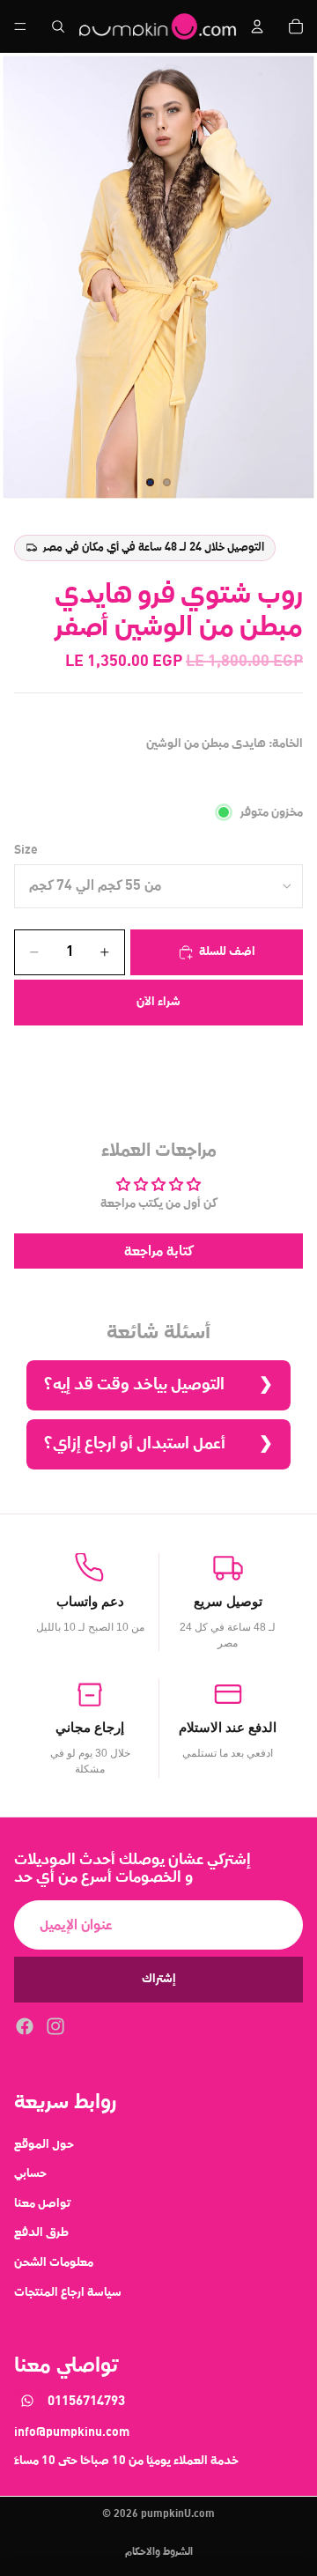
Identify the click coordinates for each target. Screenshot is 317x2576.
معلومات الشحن (54, 2261)
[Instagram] (55, 2025)
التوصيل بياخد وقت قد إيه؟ (134, 1384)
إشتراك (159, 1979)
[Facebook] (25, 2025)
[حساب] (257, 26)
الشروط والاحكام (159, 2552)
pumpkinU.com (178, 2514)
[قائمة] (20, 26)
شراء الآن (158, 1002)
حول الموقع (44, 2143)
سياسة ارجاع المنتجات (68, 2291)
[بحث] (58, 26)
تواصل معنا (42, 2202)
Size (26, 850)
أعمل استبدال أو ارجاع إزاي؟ (135, 1443)
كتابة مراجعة (159, 1251)
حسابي (30, 2173)
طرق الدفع (41, 2232)
